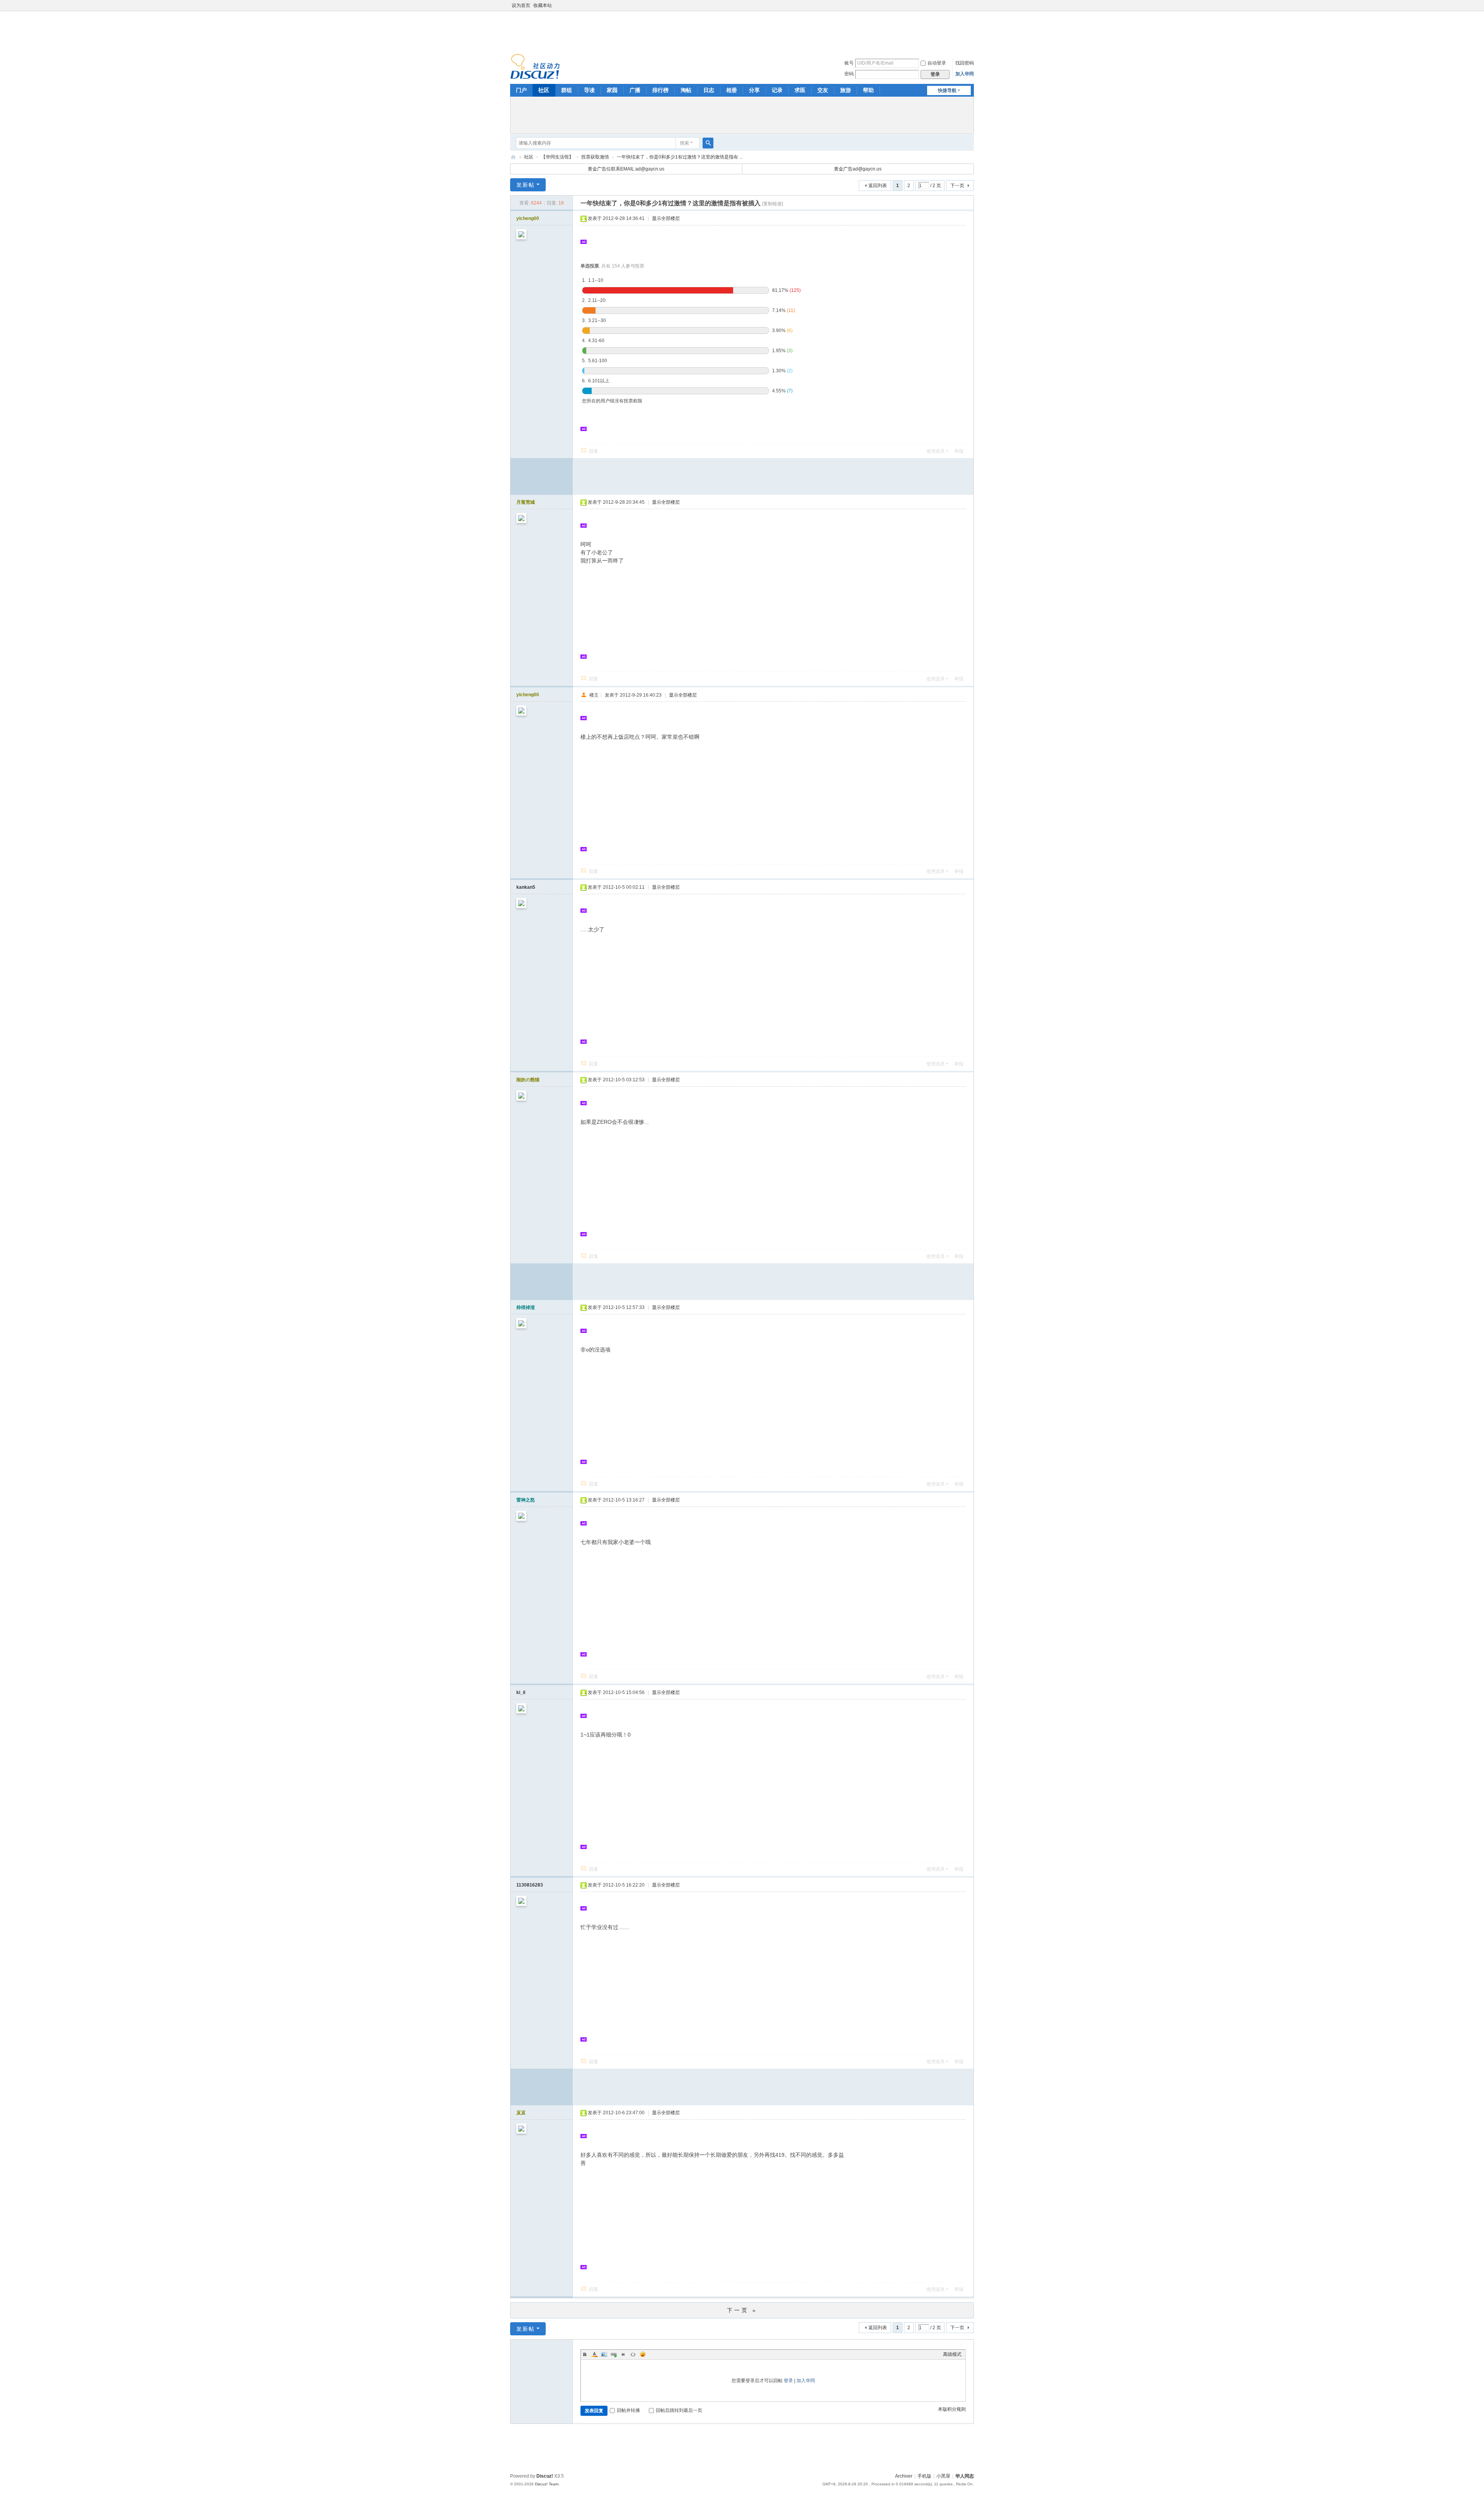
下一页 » (742, 2310)
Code (633, 2354)
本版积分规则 (952, 2409)
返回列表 (878, 186)
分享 (754, 90)
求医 (800, 90)
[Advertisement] (742, 31)
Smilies (643, 2354)
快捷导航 (947, 90)
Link (614, 2354)
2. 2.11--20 (594, 300)
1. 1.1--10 (593, 280)
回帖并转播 (628, 2410)
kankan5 (526, 887)
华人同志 (965, 2476)
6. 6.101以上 (596, 381)
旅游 (846, 90)
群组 (567, 90)
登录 (788, 2381)
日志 (709, 90)
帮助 (868, 90)
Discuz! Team (547, 2484)
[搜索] (708, 143)
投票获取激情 (595, 157)
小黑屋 (943, 2476)
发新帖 (526, 185)
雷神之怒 (526, 1500)
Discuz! (545, 2476)
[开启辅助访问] (972, 5)
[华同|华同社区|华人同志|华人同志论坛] (535, 66)
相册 (732, 90)
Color (594, 2354)
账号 (849, 63)
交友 (823, 90)
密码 (849, 74)
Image (604, 2354)
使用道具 (936, 451)
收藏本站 (543, 5)
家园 (612, 90)
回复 (594, 451)
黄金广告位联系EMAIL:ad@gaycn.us (626, 169)
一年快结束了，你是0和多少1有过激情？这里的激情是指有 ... (680, 157)
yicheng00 (528, 218)
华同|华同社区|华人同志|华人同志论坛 (513, 157)
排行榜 (660, 90)
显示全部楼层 (666, 218)
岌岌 (521, 2113)
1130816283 (530, 1885)
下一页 (957, 186)
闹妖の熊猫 (528, 1080)
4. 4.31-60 (593, 341)
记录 (777, 90)
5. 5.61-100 (595, 361)
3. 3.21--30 (594, 320)
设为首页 (521, 5)
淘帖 (686, 90)
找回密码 (965, 63)
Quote (623, 2354)
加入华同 (965, 74)
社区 (544, 90)
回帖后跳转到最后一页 (679, 2410)
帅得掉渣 (526, 1307)
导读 (589, 90)
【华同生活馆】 (557, 157)
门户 (521, 90)
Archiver (904, 2476)
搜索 (684, 143)
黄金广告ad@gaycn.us (858, 169)
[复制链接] (773, 204)
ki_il (521, 1692)
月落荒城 (526, 502)
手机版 (924, 2476)
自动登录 (937, 63)
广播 (635, 90)
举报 (959, 451)
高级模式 (952, 2354)
